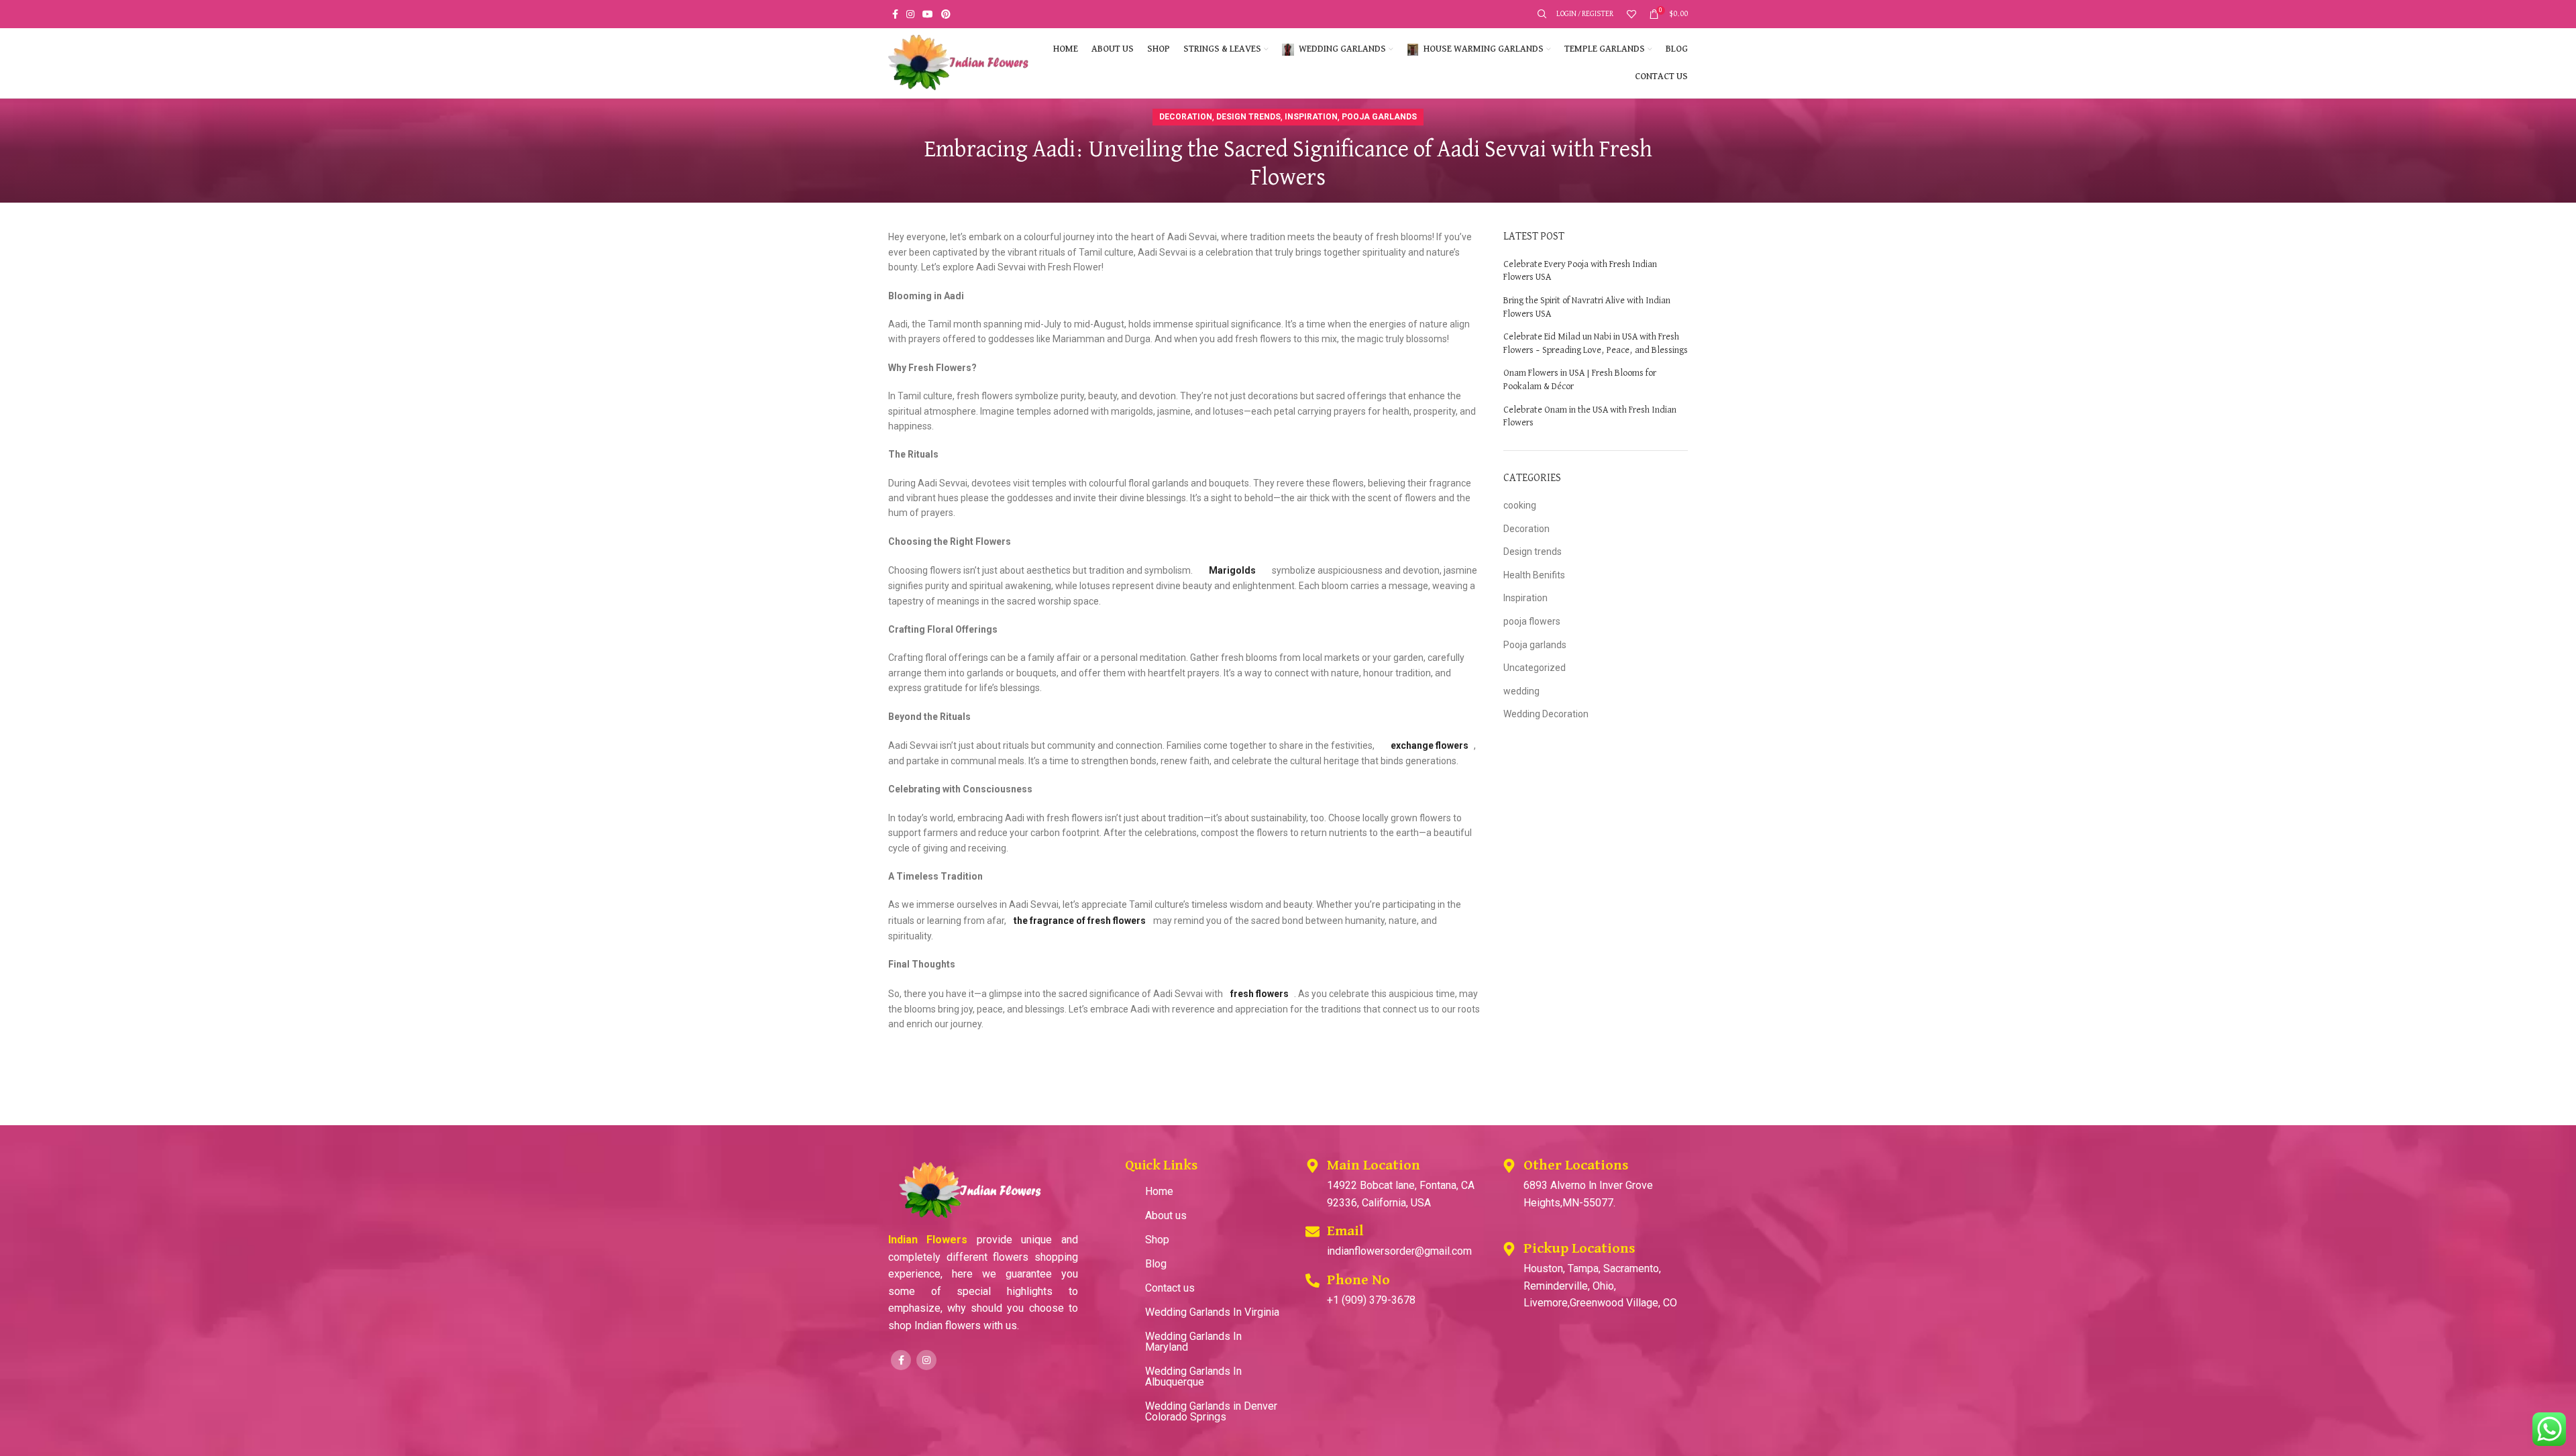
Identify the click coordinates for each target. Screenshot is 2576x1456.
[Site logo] (959, 62)
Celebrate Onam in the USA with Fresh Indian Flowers (1590, 417)
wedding (1521, 691)
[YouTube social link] (928, 14)
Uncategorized (1535, 668)
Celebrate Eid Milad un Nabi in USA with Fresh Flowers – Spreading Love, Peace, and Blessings (1596, 344)
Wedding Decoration (1546, 714)
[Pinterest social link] (946, 14)
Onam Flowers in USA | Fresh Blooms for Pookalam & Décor (1580, 380)
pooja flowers (1532, 621)
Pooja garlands (1379, 117)
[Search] (1540, 14)
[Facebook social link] (895, 14)
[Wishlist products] (1631, 14)
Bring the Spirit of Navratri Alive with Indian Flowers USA (1587, 307)
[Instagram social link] (910, 14)
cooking (1520, 505)
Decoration (1186, 117)
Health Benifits (1534, 575)
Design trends (1248, 117)
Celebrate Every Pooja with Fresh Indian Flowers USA (1580, 271)
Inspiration (1311, 117)
